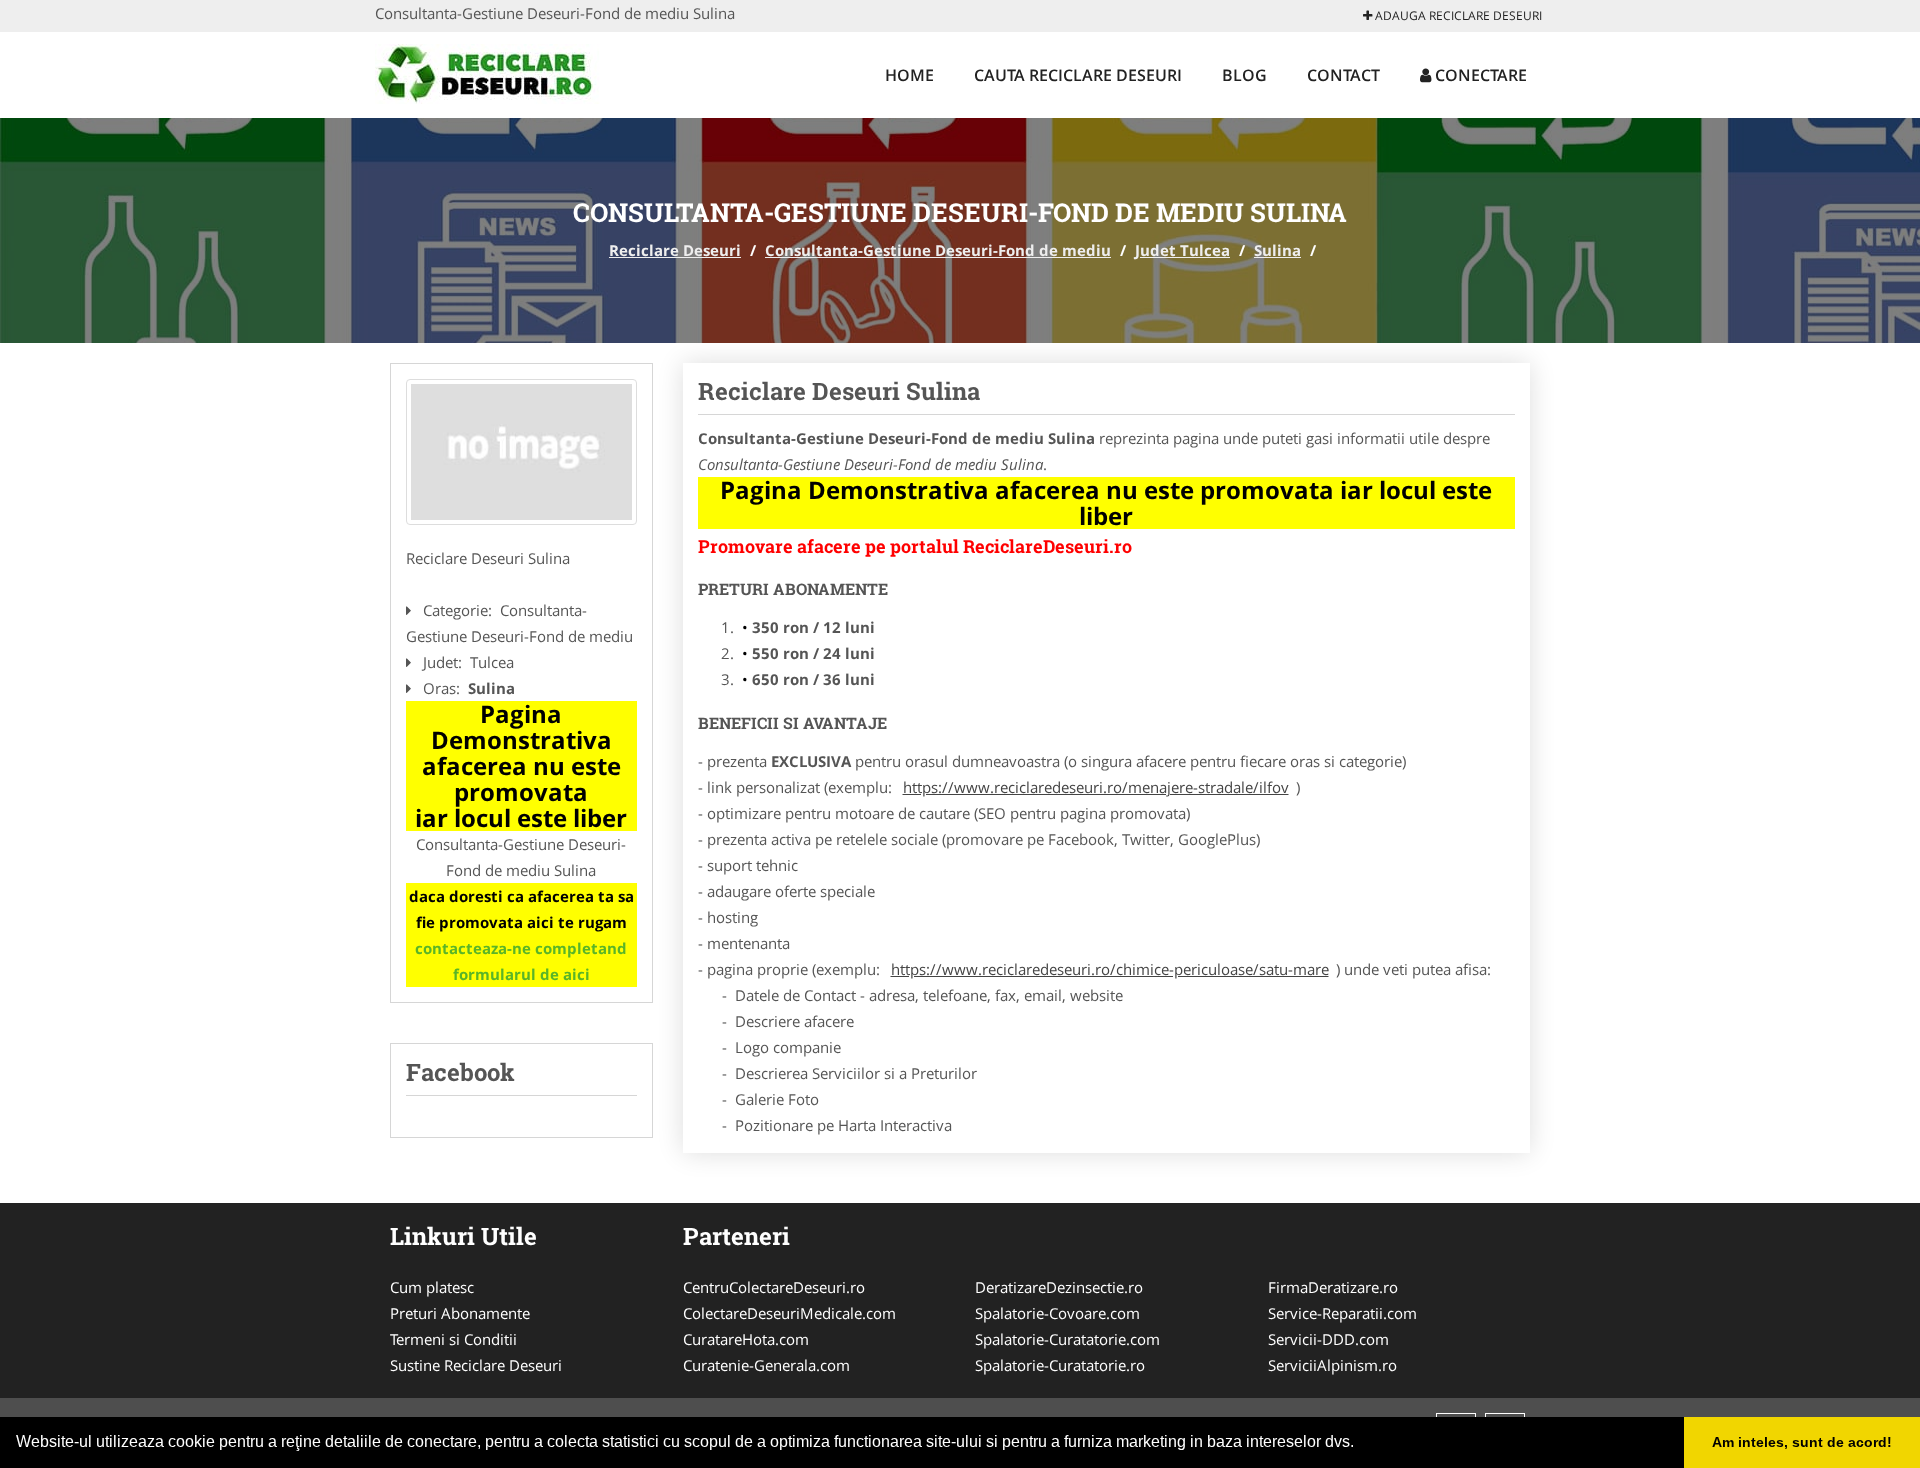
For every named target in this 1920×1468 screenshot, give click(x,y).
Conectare (1479, 75)
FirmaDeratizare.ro (1333, 1287)
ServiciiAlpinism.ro (1332, 1365)
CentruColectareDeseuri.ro (774, 1287)
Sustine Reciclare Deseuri (476, 1365)
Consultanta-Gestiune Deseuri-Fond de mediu (938, 250)
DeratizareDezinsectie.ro (1059, 1287)
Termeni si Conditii (453, 1339)
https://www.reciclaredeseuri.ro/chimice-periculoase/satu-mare (1110, 969)
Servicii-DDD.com (1328, 1339)
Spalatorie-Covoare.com (1057, 1313)
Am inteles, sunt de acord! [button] (1802, 1442)
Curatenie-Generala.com (766, 1365)
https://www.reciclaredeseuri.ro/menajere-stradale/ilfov (1096, 787)
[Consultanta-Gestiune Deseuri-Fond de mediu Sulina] (521, 452)
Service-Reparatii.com (1342, 1313)
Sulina (1277, 250)
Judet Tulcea (1182, 250)
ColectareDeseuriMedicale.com (789, 1313)
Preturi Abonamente (460, 1313)
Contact (1343, 75)
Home (909, 75)
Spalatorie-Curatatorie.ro (1060, 1365)
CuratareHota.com (746, 1339)
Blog (1244, 75)
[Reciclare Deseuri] (506, 72)
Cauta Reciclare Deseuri (1078, 75)
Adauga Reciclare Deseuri (1457, 15)
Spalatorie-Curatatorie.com (1067, 1339)
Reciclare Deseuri (675, 250)
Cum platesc (432, 1287)
